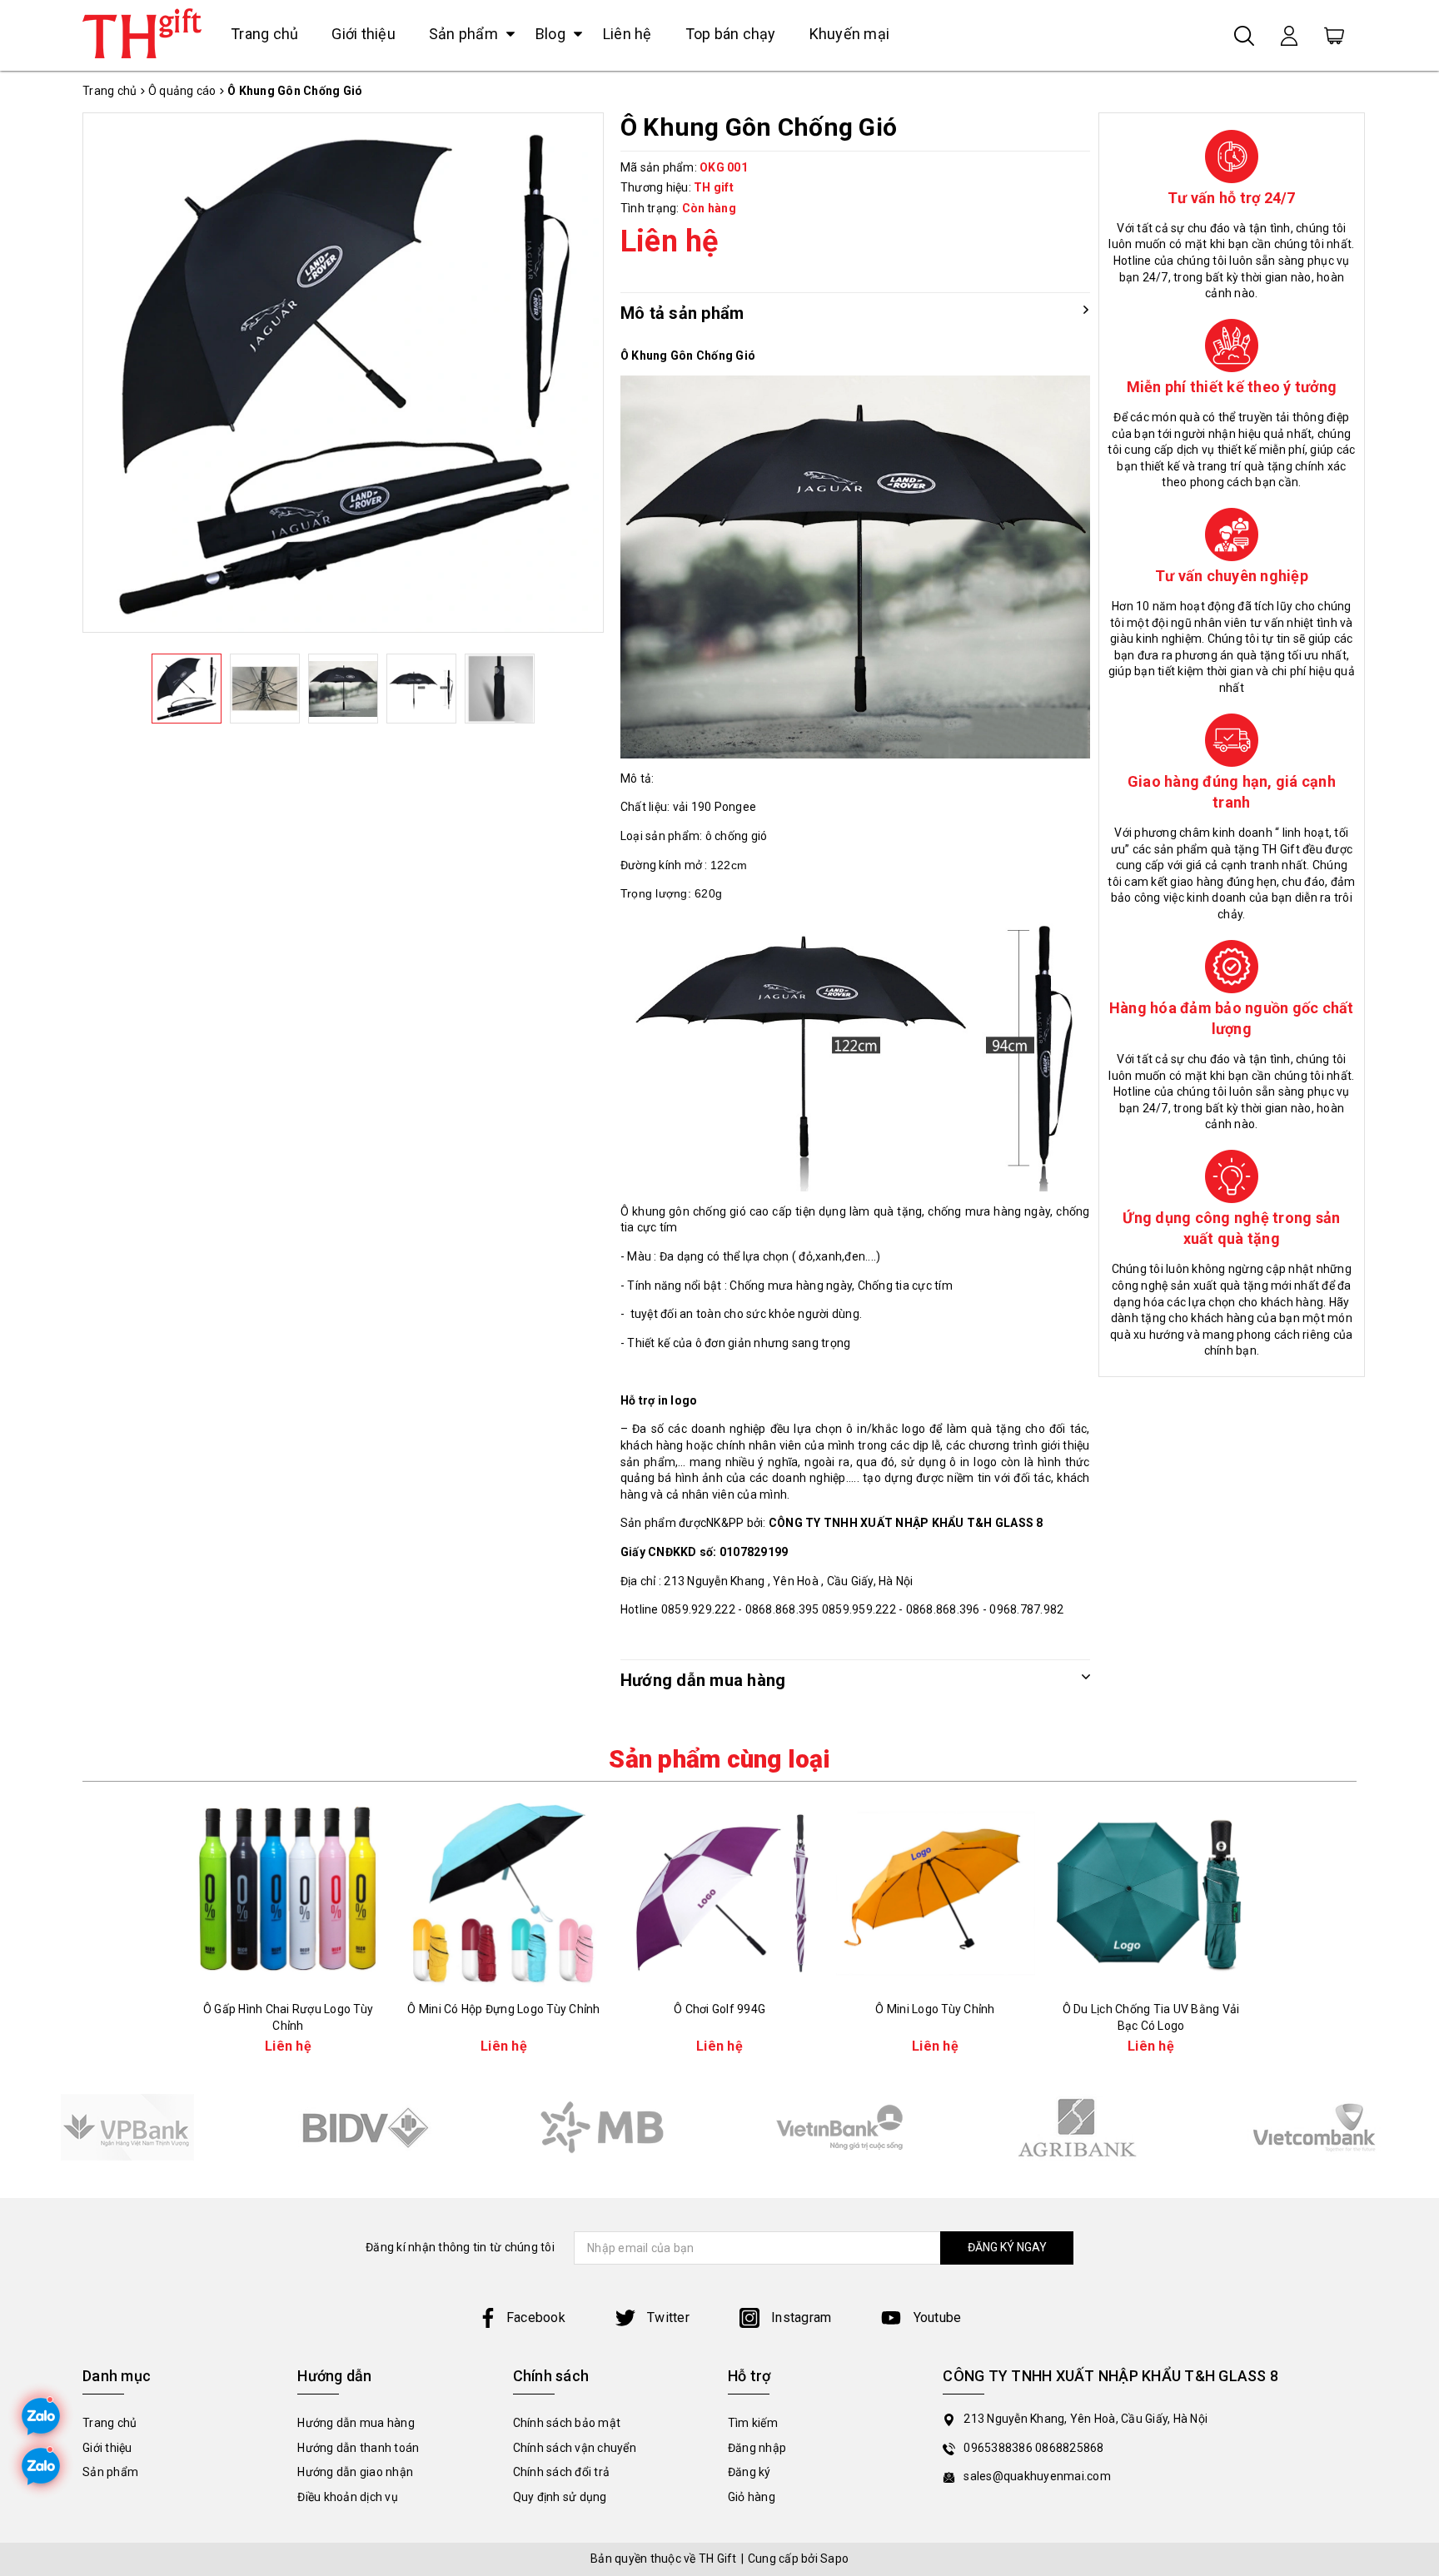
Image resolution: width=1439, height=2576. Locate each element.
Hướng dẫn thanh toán (358, 2448)
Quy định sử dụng (560, 2497)
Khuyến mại (850, 34)
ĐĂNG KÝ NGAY (1007, 2247)
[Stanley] (364, 2127)
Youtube (935, 2317)
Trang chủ (264, 34)
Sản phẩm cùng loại (719, 1759)
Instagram (800, 2317)
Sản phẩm (463, 34)
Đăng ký (749, 2472)
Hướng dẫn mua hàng (356, 2423)
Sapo (834, 2559)
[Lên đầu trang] (1414, 1791)
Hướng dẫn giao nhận (355, 2472)
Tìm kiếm (753, 2423)
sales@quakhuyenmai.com (1037, 2476)
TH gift (714, 187)
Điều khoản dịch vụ (348, 2497)
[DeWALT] (127, 2127)
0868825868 (1070, 2448)
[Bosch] (839, 2127)
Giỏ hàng (752, 2497)
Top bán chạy (731, 34)
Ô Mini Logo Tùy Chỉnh (935, 2009)
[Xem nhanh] (288, 1894)
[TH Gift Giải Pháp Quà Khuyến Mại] (142, 33)
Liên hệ (627, 34)
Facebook (536, 2317)
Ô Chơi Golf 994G (719, 2009)
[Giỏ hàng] (1334, 35)
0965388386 (999, 2448)
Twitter (667, 2317)
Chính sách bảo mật (567, 2423)
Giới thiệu (363, 34)
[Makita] (602, 2127)
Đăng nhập (757, 2448)
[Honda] (1076, 2127)
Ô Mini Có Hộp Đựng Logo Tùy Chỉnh (503, 2009)
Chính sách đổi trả (562, 2472)
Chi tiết (289, 1979)
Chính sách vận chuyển (575, 2448)
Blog (550, 34)
